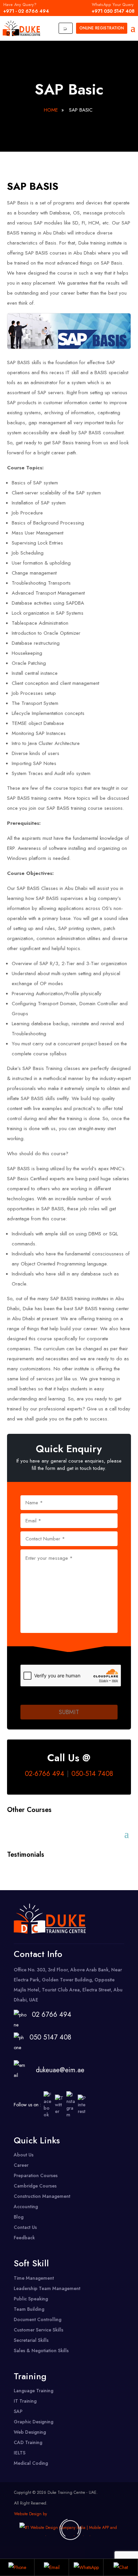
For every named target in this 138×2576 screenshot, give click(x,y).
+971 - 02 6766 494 (26, 8)
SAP (18, 2411)
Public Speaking (31, 2299)
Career (21, 2165)
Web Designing (30, 2432)
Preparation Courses (36, 2175)
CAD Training (28, 2442)
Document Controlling (38, 2319)
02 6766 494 (52, 2015)
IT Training (25, 2401)
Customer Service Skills (39, 2330)
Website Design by (30, 2514)
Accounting (26, 2207)
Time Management (34, 2278)
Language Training (33, 2391)
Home (51, 110)
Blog (19, 2217)
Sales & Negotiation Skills (41, 2351)
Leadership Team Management (47, 2288)
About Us (24, 2155)
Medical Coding (31, 2463)
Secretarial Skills (31, 2340)
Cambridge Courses (35, 2186)
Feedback (24, 2238)
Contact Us (25, 2227)
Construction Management (42, 2196)
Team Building (29, 2309)
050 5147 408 (48, 2037)
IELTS (20, 2453)
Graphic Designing (33, 2422)
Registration (102, 28)
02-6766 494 (45, 1774)
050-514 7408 (92, 1774)
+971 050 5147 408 (113, 8)
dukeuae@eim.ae (60, 2070)
